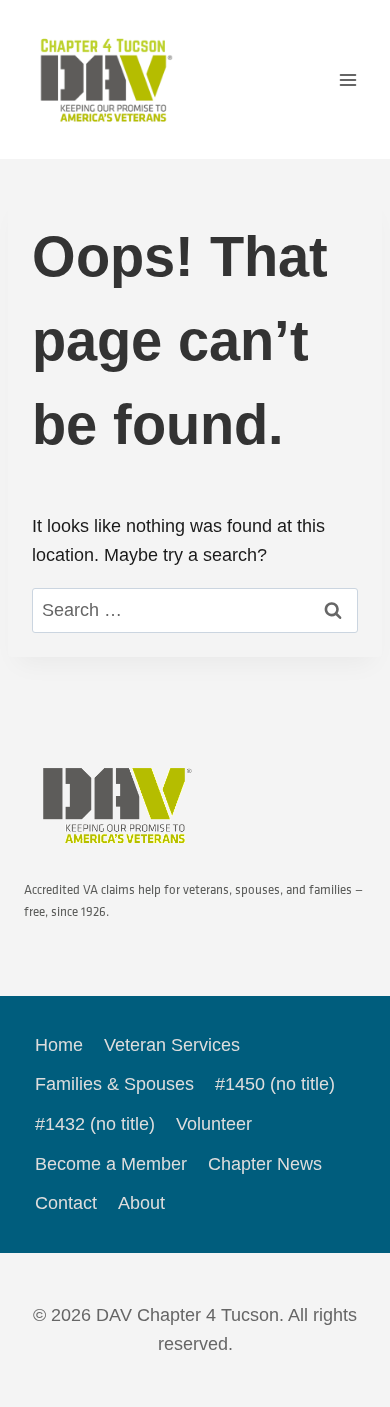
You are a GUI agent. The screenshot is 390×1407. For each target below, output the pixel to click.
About (141, 1203)
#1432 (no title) (95, 1124)
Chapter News (265, 1164)
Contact (66, 1203)
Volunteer (214, 1124)
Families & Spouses (114, 1084)
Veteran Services (172, 1045)
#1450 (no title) (275, 1084)
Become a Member (111, 1164)
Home (59, 1045)
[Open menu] (347, 79)
